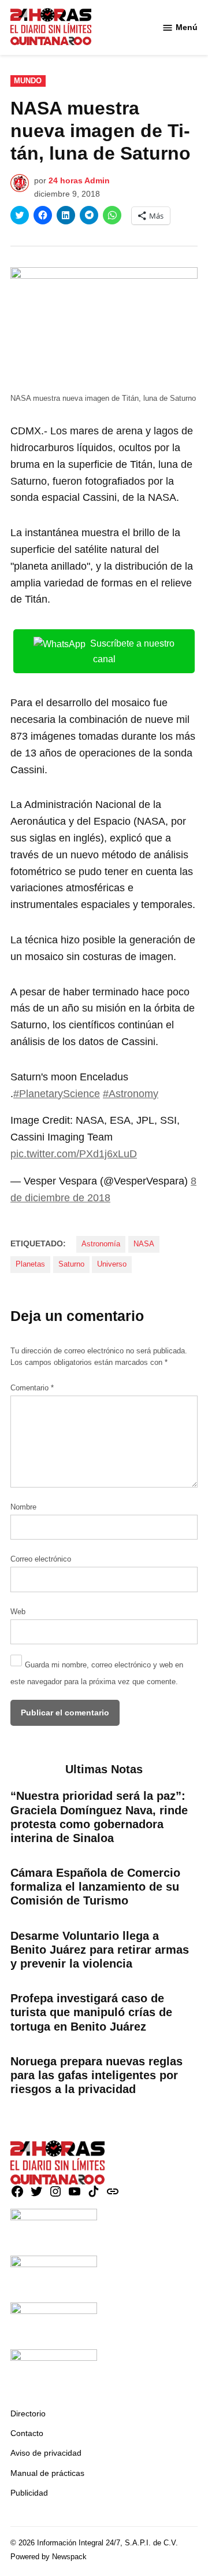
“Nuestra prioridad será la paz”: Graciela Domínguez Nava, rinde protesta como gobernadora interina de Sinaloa (99, 1817)
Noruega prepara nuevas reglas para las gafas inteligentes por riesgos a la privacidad (96, 2075)
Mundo (28, 81)
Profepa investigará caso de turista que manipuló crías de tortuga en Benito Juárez (91, 2012)
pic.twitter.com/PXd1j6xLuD (74, 1154)
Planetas (30, 1264)
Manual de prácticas (47, 2473)
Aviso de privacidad (46, 2453)
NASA (144, 1244)
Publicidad (29, 2493)
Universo (112, 1264)
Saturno (71, 1264)
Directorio (28, 2413)
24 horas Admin (79, 180)
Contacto (27, 2433)
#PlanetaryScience (57, 1094)
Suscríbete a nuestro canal (132, 651)
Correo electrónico (41, 1559)
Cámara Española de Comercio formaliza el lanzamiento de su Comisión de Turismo (95, 1887)
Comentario (32, 1388)
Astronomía (101, 1244)
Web (18, 1612)
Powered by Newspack (49, 2557)
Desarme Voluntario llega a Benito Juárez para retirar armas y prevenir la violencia (100, 1950)
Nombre (23, 1507)
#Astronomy (131, 1094)
